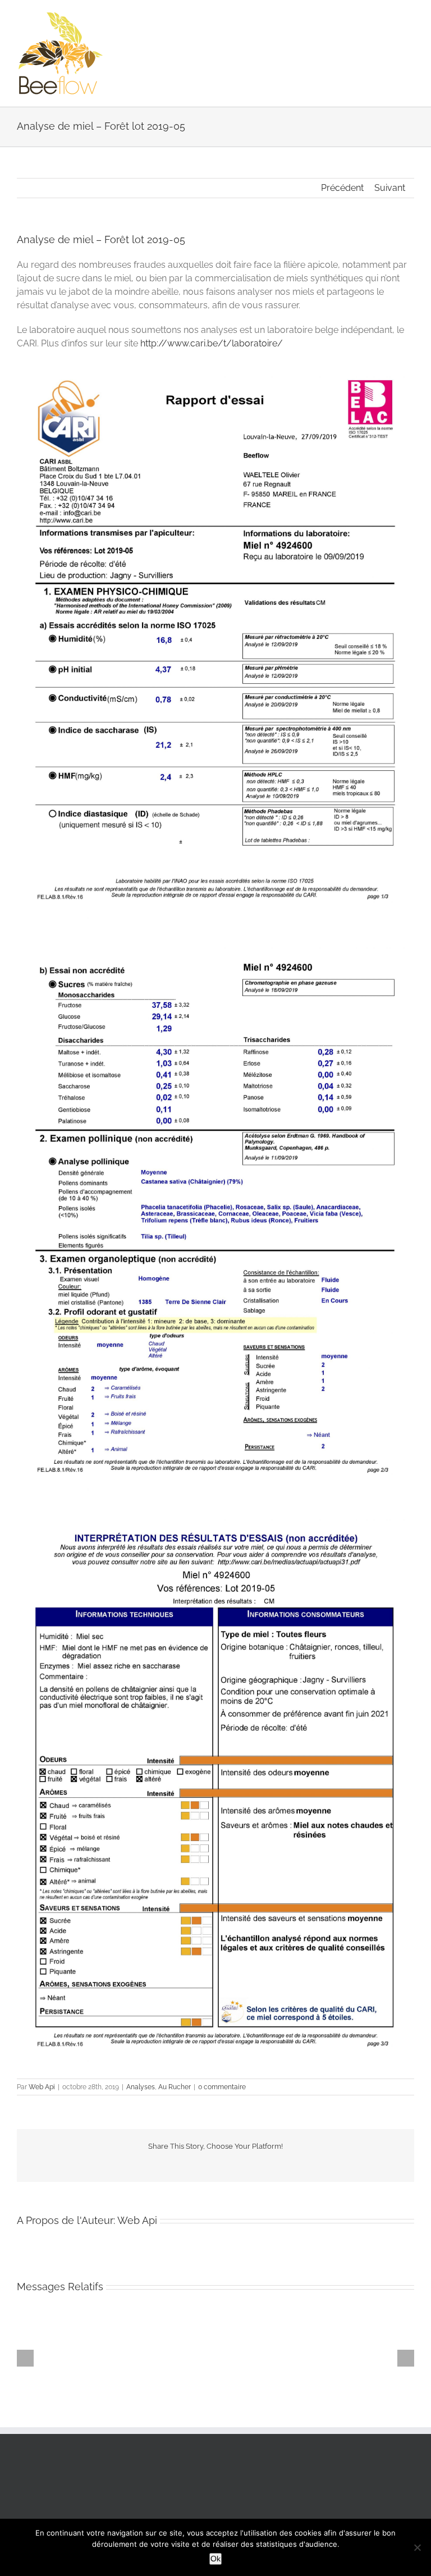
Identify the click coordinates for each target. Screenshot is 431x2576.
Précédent (342, 188)
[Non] (417, 2547)
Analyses (141, 2087)
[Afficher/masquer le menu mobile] (410, 17)
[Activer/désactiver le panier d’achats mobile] (389, 17)
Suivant (390, 188)
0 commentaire (222, 2087)
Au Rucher (175, 2087)
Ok (215, 2559)
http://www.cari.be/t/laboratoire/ (212, 343)
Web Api (42, 2087)
